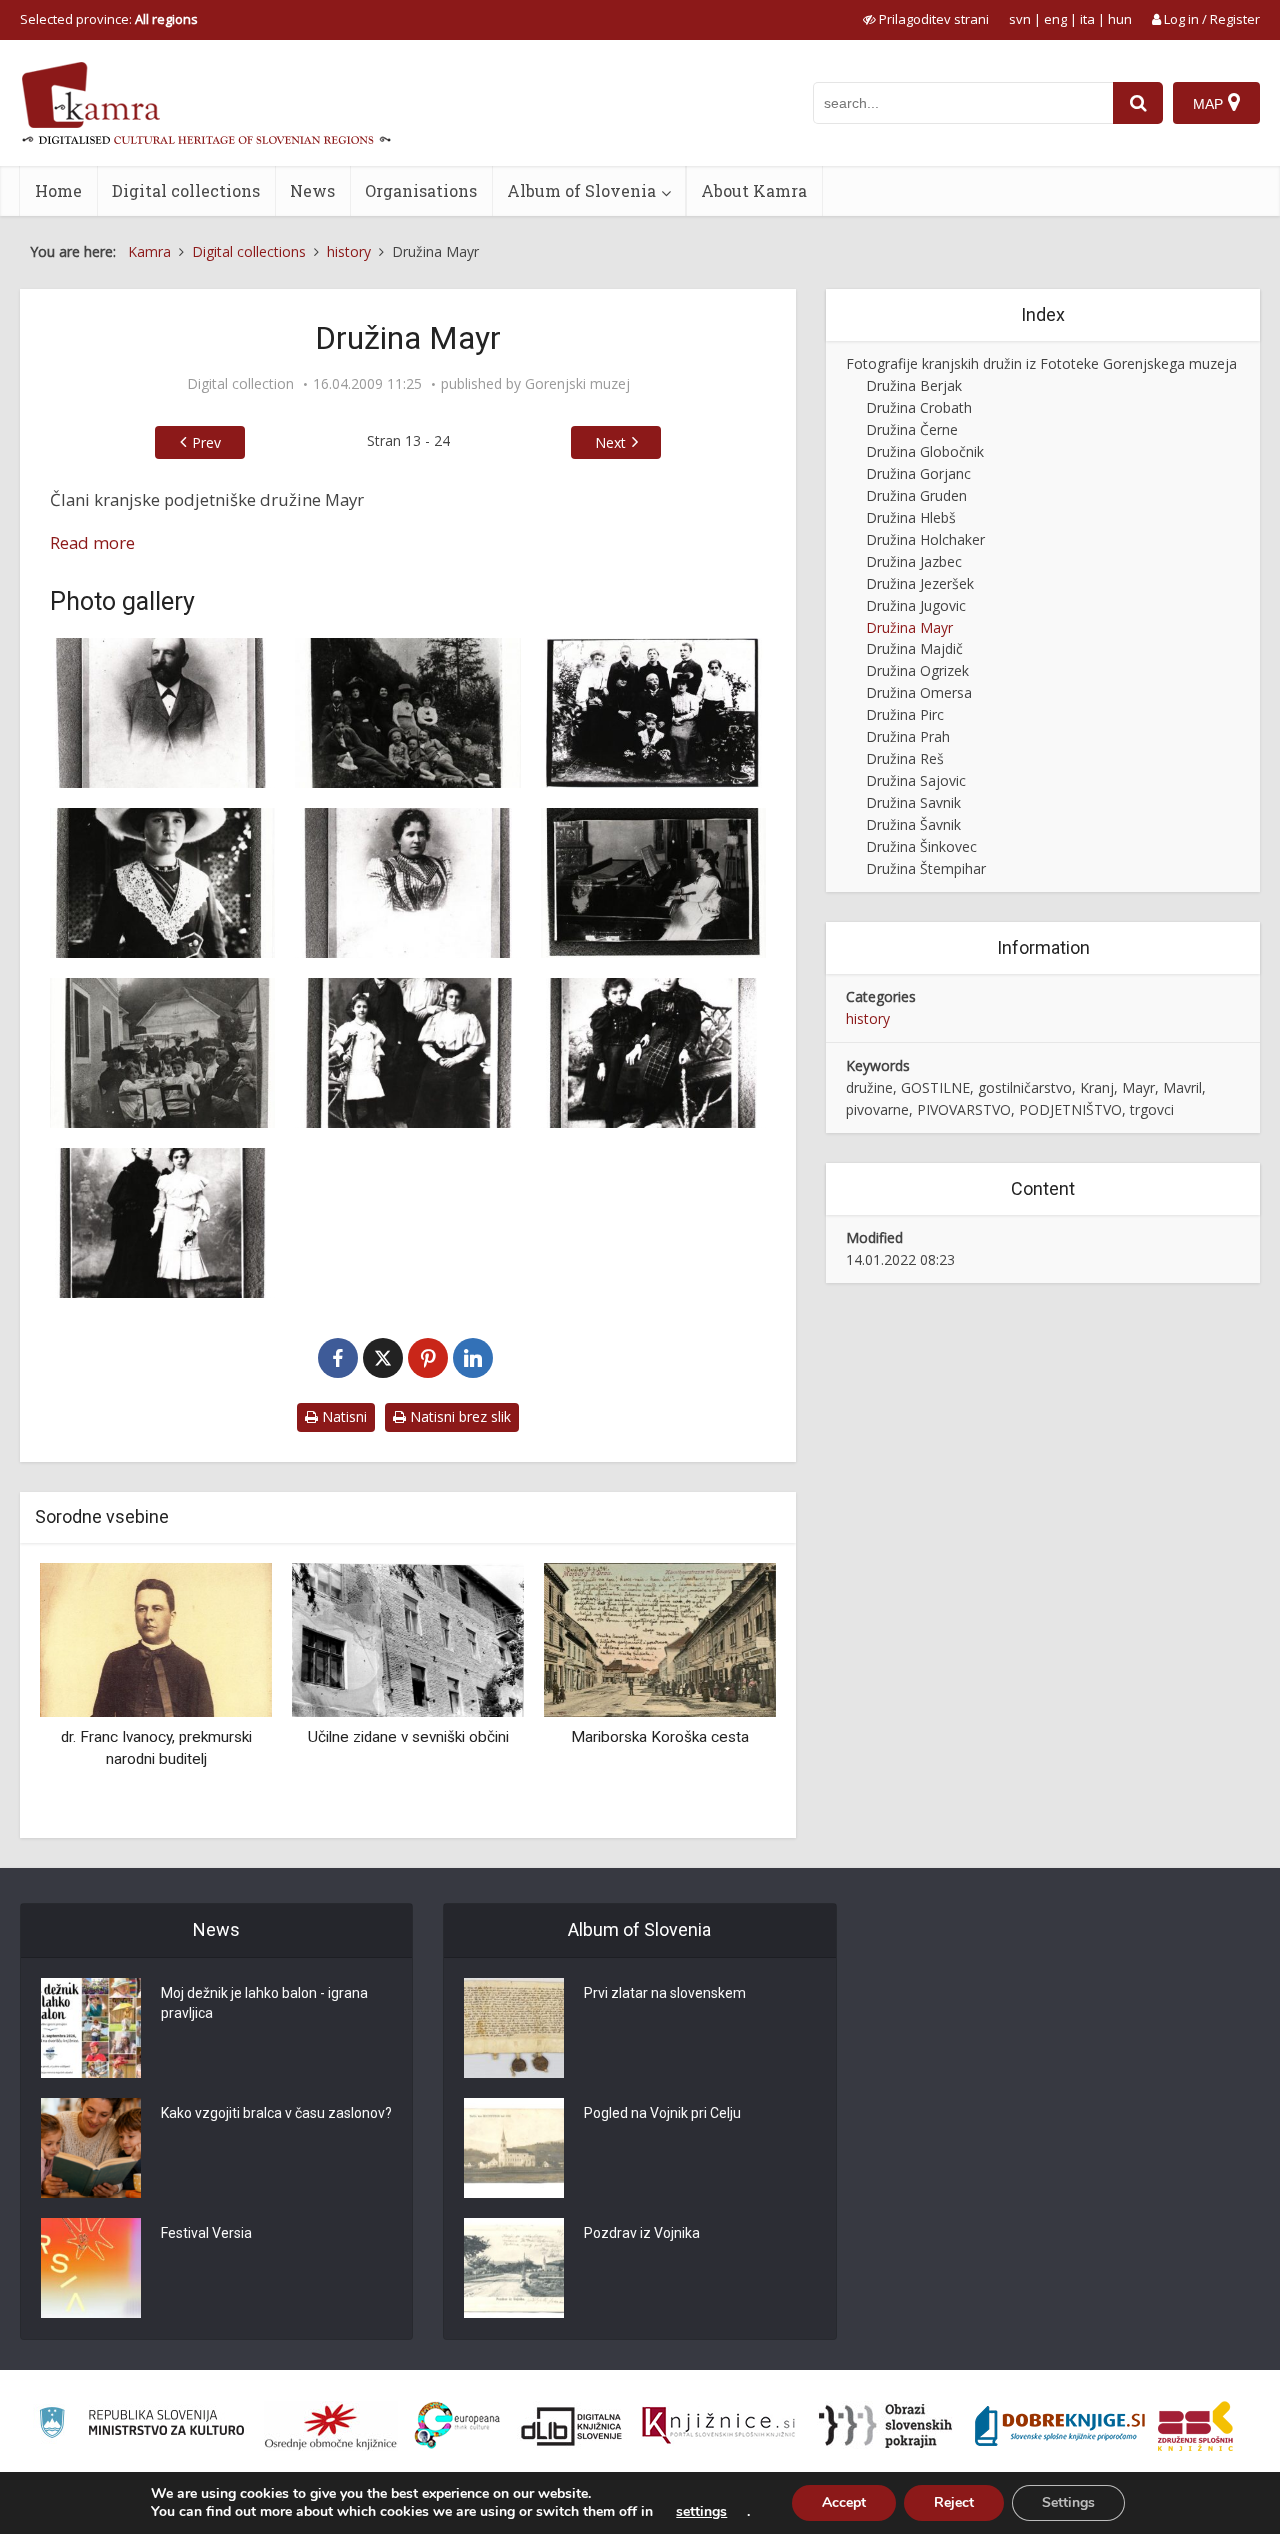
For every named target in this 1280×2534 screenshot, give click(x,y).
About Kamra (754, 190)
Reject (954, 2502)
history (868, 1018)
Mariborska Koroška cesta (417, 1737)
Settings (1068, 2502)
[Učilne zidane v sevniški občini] (165, 1638)
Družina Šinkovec (921, 846)
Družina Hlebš (911, 517)
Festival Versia (206, 2233)
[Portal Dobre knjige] (1060, 2426)
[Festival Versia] (91, 2268)
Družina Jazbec (914, 561)
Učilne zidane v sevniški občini (164, 1737)
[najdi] (1138, 103)
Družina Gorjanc (918, 473)
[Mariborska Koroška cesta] (417, 1638)
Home (58, 190)
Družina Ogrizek (917, 670)
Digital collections (186, 190)
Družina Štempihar (926, 868)
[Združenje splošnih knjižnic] (1195, 2426)
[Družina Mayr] (162, 1053)
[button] (726, 1693)
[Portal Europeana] (457, 2425)
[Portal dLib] (572, 2426)
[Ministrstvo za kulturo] (141, 2425)
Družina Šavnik (913, 824)
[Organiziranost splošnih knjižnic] (331, 2426)
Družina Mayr (909, 627)
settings (701, 2512)
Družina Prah (908, 736)
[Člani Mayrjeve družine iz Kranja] (653, 713)
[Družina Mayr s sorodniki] (407, 713)
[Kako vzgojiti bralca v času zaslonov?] (91, 2148)
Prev (206, 442)
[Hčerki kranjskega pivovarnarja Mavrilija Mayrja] (653, 1053)
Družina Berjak (914, 385)
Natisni (342, 1416)
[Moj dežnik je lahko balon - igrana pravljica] (91, 2028)
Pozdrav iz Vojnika (642, 2233)
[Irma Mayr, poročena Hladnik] (653, 883)
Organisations (421, 190)
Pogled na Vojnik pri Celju (662, 2113)
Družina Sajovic (916, 780)
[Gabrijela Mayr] (162, 1223)
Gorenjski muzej (577, 384)
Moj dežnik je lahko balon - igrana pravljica (264, 2003)
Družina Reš (905, 758)
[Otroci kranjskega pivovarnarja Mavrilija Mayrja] (407, 1053)
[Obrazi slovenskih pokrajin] (885, 2426)
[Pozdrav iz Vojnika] (514, 2268)
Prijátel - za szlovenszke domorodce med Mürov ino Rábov (668, 1758)
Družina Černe (912, 429)
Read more (92, 542)
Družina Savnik (913, 802)
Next (610, 442)
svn (1020, 19)
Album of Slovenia (581, 190)
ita (1087, 19)
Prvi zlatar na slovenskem (665, 1993)
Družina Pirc (905, 714)
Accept (844, 2502)
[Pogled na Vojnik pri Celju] (514, 2148)
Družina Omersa (919, 692)
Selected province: (109, 19)
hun (1120, 19)
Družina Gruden (916, 495)
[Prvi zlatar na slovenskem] (514, 2028)
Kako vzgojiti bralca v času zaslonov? (276, 2113)
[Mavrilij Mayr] (162, 713)
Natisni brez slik (458, 1416)
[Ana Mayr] (407, 883)
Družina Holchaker (925, 539)
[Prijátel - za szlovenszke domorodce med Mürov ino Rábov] (669, 1638)
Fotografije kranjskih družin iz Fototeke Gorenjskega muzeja (1041, 363)
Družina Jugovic (916, 605)
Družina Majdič (914, 648)
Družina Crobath (919, 407)
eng (1055, 19)
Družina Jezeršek (920, 583)
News (312, 190)
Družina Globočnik (925, 451)
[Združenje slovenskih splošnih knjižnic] (718, 2426)
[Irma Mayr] (162, 883)
